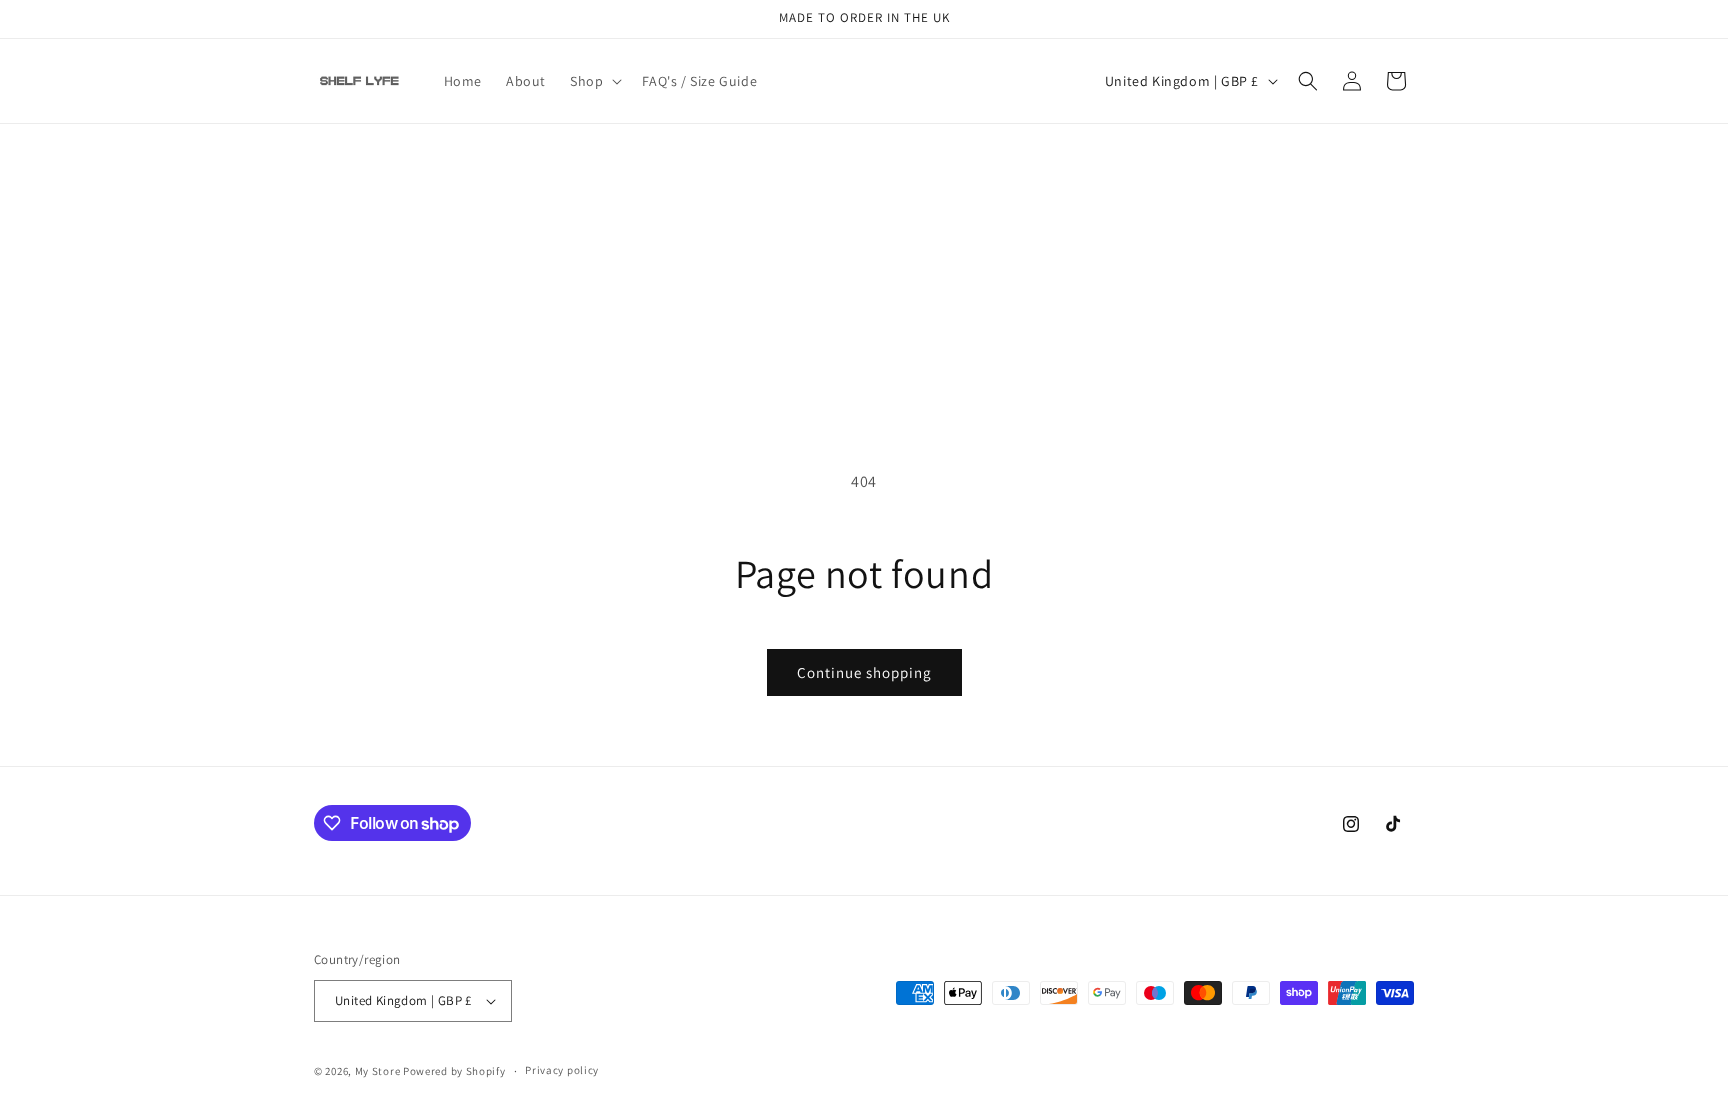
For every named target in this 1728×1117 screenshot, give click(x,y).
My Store (378, 1071)
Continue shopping (864, 672)
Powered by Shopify (454, 1071)
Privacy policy (562, 1070)
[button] (594, 81)
